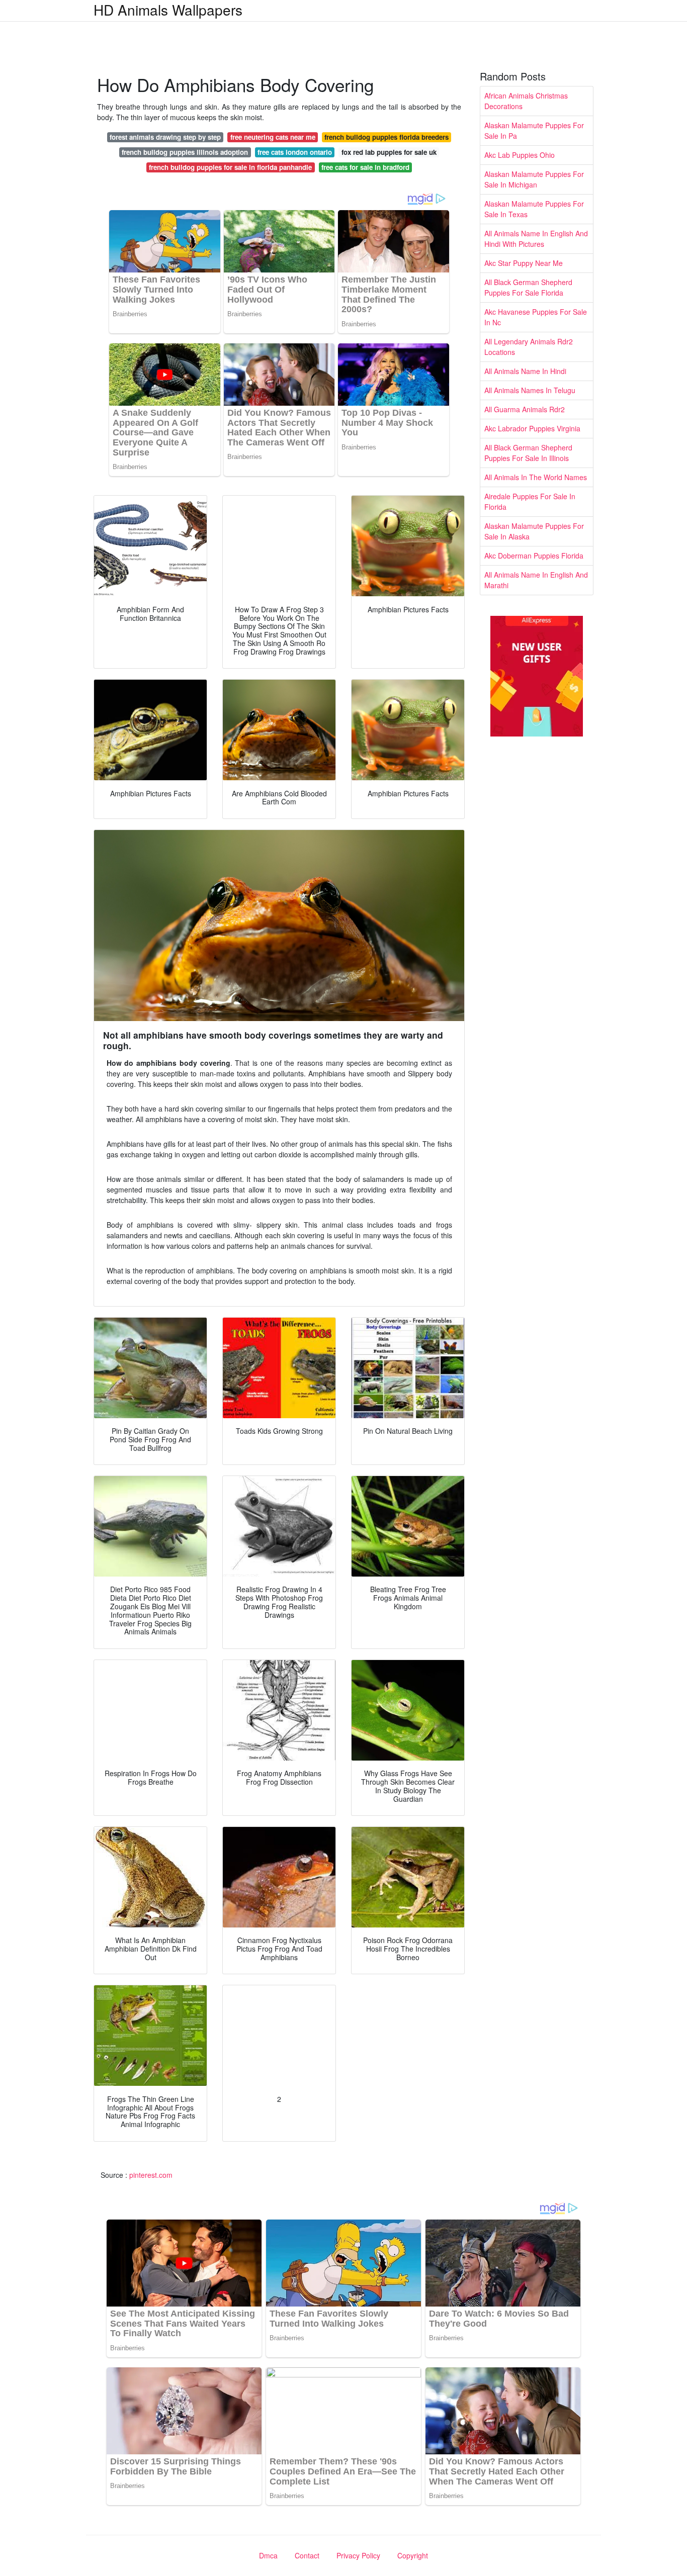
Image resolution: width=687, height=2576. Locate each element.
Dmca (268, 2555)
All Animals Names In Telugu (530, 390)
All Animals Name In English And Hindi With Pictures (536, 239)
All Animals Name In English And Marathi (536, 580)
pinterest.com (151, 2175)
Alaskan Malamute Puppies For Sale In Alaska (534, 531)
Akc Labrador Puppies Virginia (532, 428)
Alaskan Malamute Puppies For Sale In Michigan (534, 179)
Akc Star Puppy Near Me (524, 263)
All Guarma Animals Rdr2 (525, 409)
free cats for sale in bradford (365, 167)
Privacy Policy (358, 2555)
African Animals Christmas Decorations (526, 101)
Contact (307, 2555)
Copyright (413, 2555)
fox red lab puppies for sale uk (389, 152)
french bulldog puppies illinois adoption (185, 152)
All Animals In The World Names (536, 477)
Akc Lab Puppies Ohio (520, 155)
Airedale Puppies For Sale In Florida (530, 501)
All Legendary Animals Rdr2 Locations (529, 347)
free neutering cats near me (273, 137)
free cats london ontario (295, 152)
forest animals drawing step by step (165, 137)
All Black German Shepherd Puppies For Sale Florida (528, 287)
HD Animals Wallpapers (168, 10)
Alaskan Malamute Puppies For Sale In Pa (534, 130)
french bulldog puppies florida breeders (387, 137)
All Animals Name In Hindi (525, 371)
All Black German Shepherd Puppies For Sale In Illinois (528, 453)
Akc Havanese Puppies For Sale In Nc (536, 317)
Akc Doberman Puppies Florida (534, 556)
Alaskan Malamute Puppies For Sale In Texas (534, 209)
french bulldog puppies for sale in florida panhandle (230, 167)
